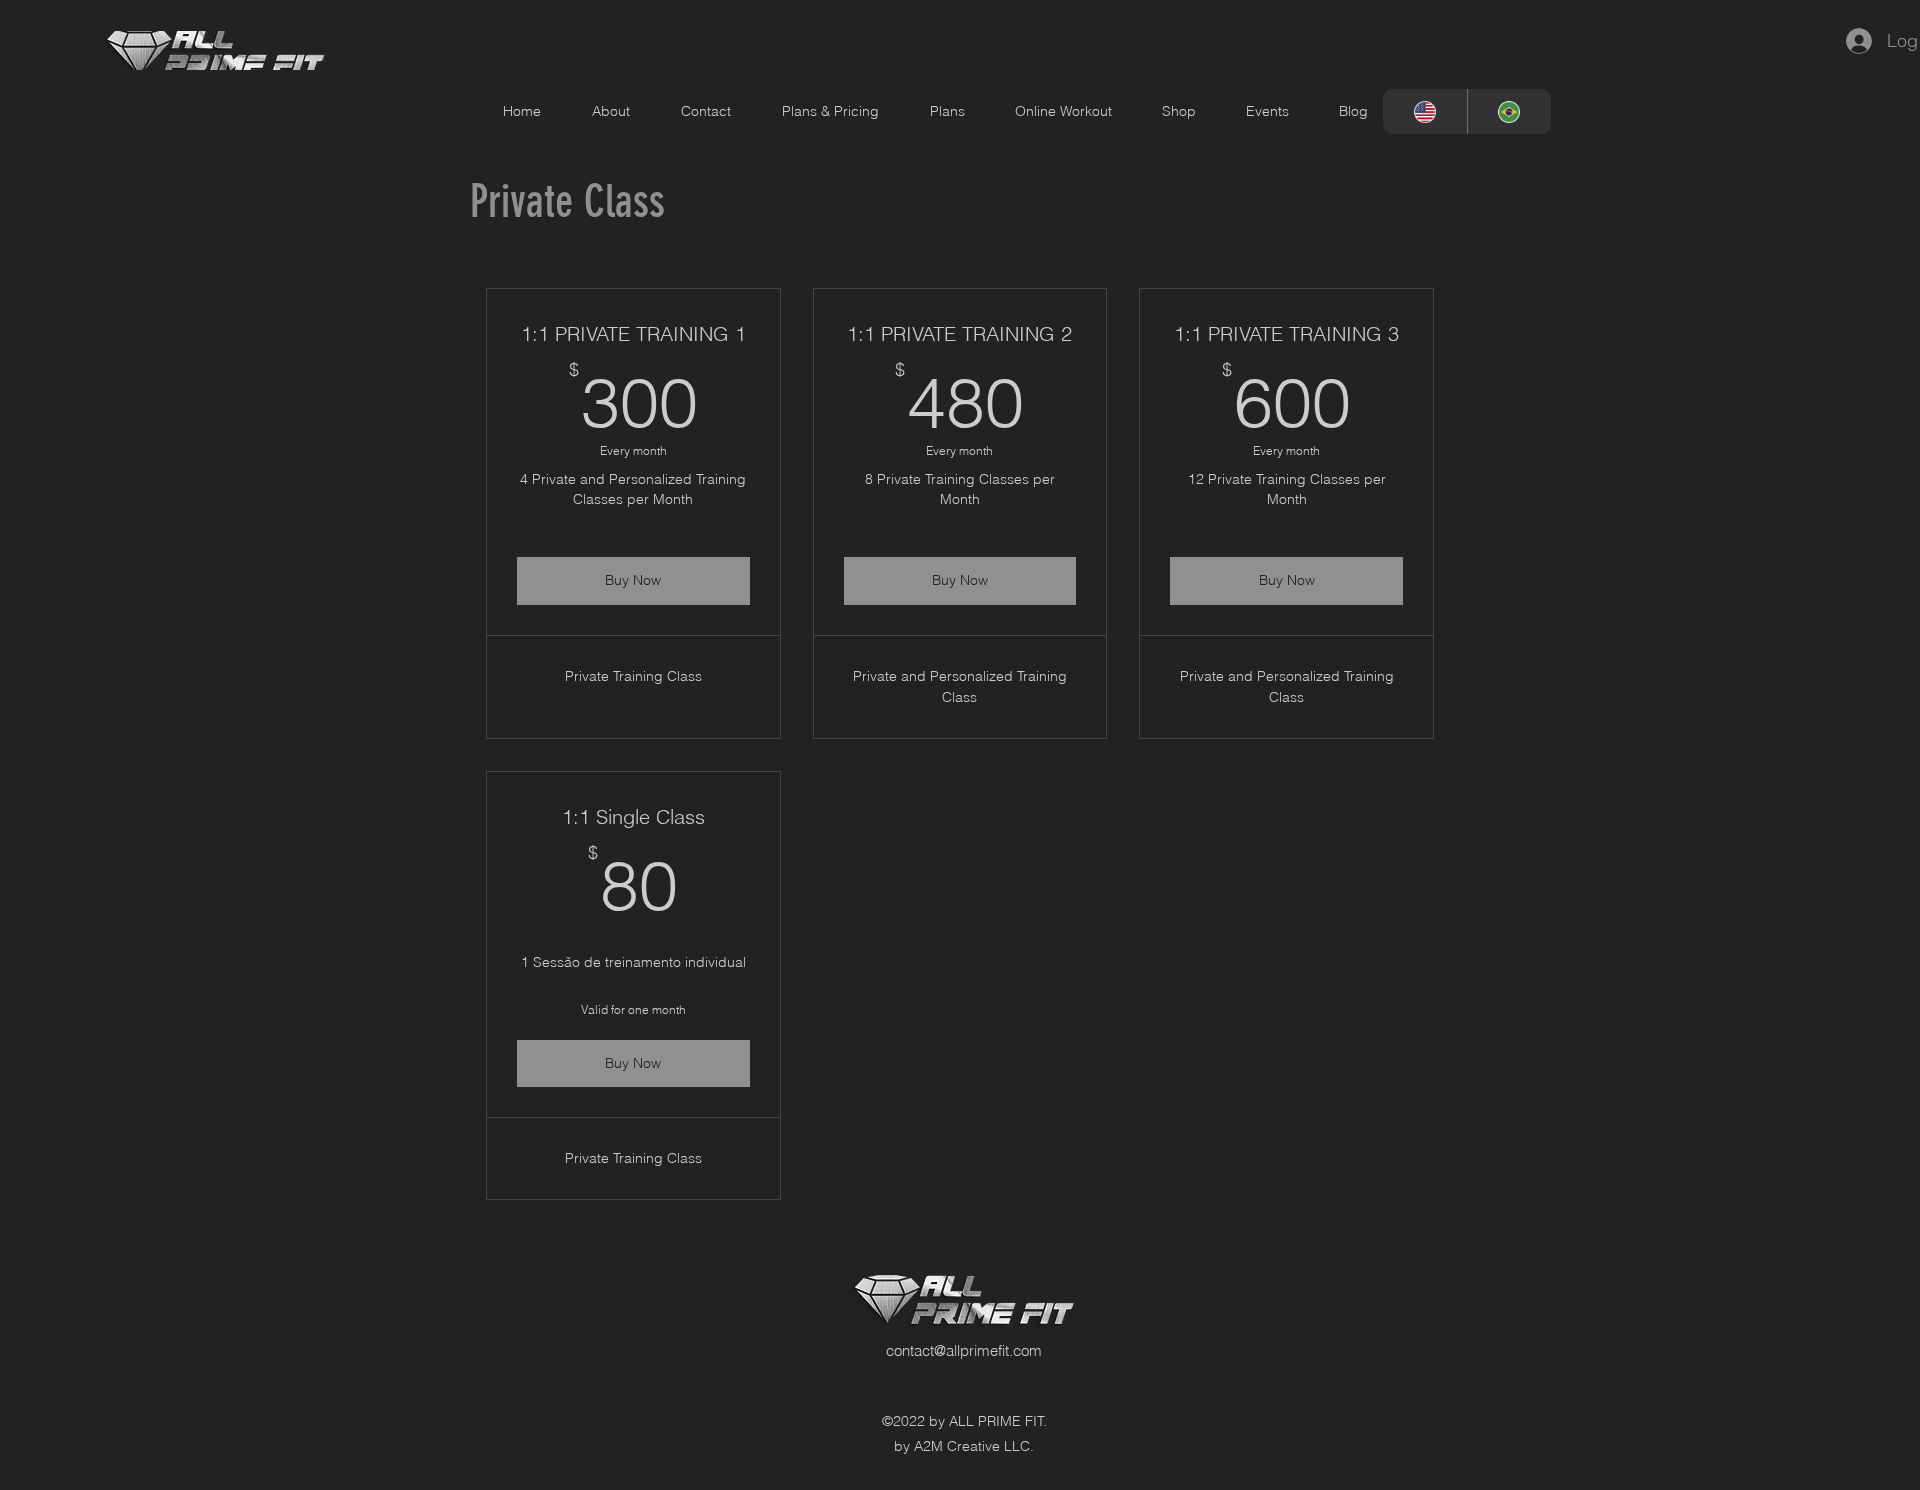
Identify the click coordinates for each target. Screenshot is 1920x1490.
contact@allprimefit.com (964, 1350)
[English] (1425, 111)
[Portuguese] (1509, 111)
